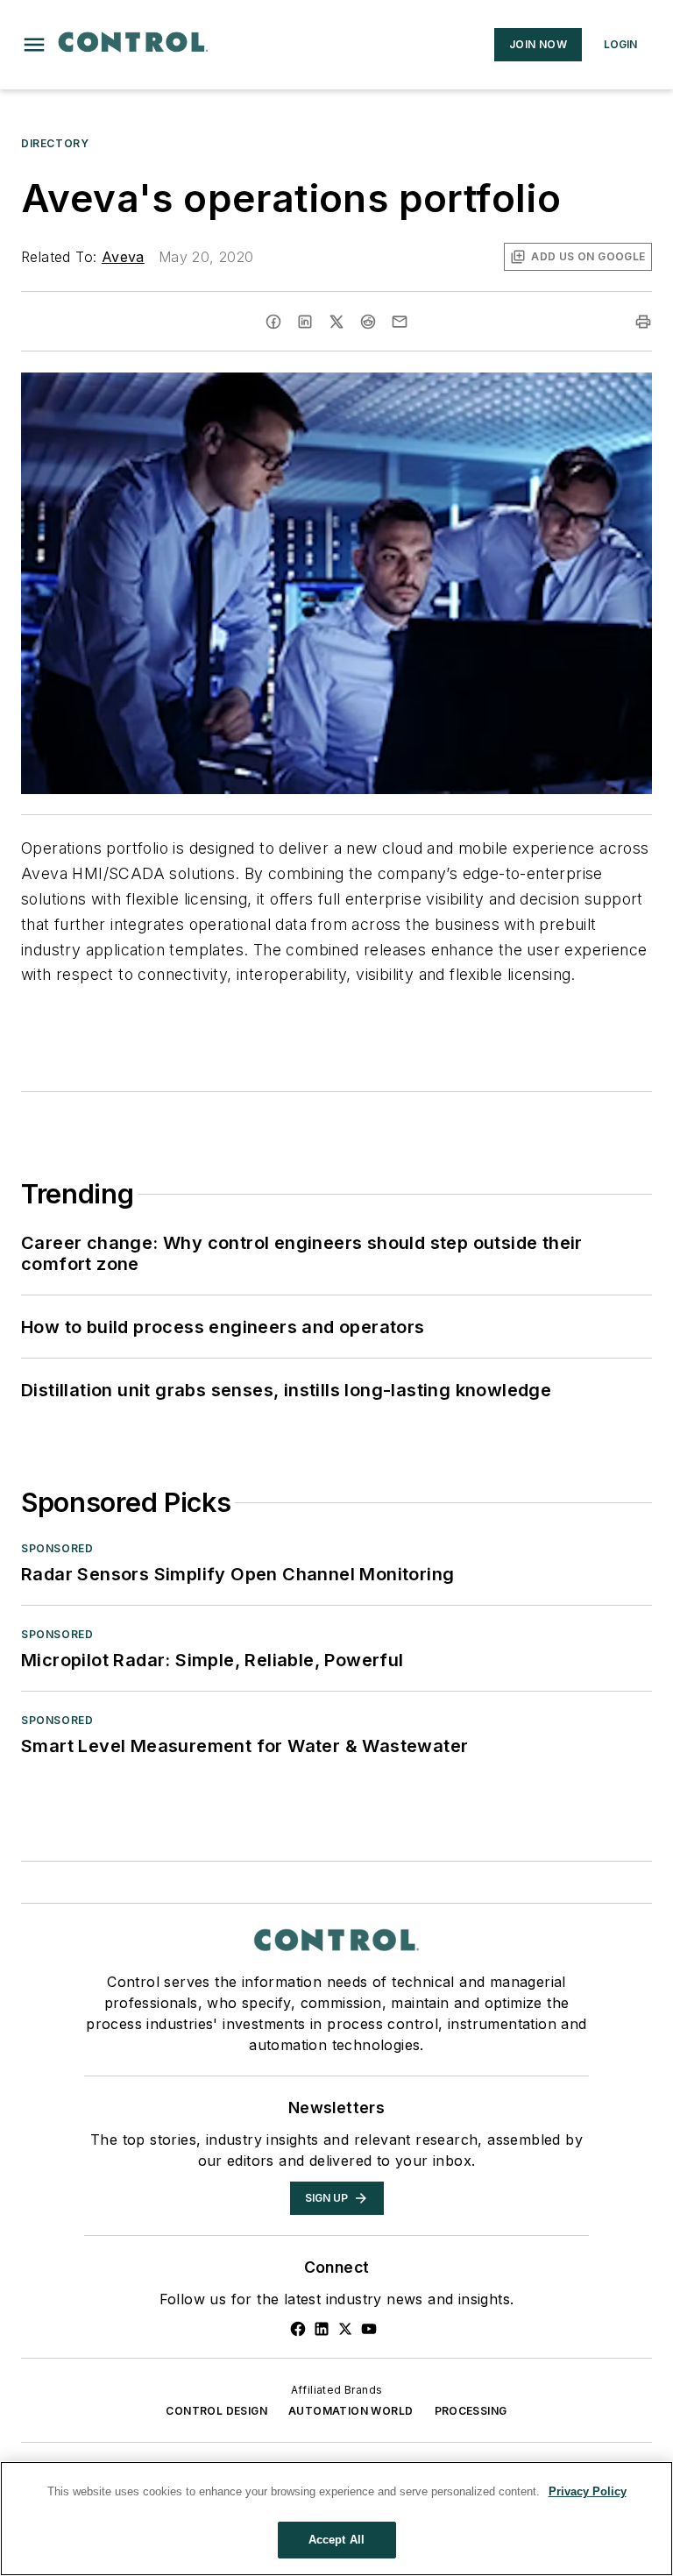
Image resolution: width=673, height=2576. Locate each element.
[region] (336, 2519)
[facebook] (273, 322)
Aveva (123, 257)
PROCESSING (471, 2411)
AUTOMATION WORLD (351, 2411)
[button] (34, 45)
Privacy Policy (588, 2491)
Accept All (336, 2540)
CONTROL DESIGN (216, 2411)
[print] (643, 322)
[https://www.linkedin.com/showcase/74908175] (322, 2329)
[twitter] (336, 322)
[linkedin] (305, 322)
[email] (400, 322)
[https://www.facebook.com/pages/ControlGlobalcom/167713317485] (298, 2329)
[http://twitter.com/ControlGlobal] (345, 2329)
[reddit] (368, 322)
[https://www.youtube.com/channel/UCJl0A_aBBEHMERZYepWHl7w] (369, 2329)
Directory (55, 143)
